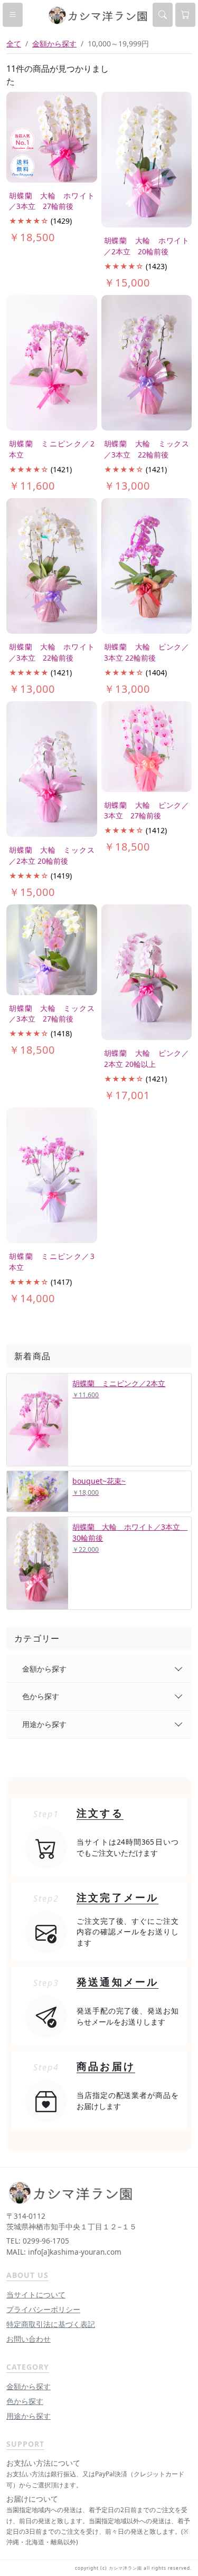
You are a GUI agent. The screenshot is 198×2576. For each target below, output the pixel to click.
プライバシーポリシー (43, 2309)
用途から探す (44, 1724)
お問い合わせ (29, 2339)
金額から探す (44, 1669)
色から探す (41, 1696)
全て (14, 44)
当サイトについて (36, 2294)
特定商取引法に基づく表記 (51, 2324)
